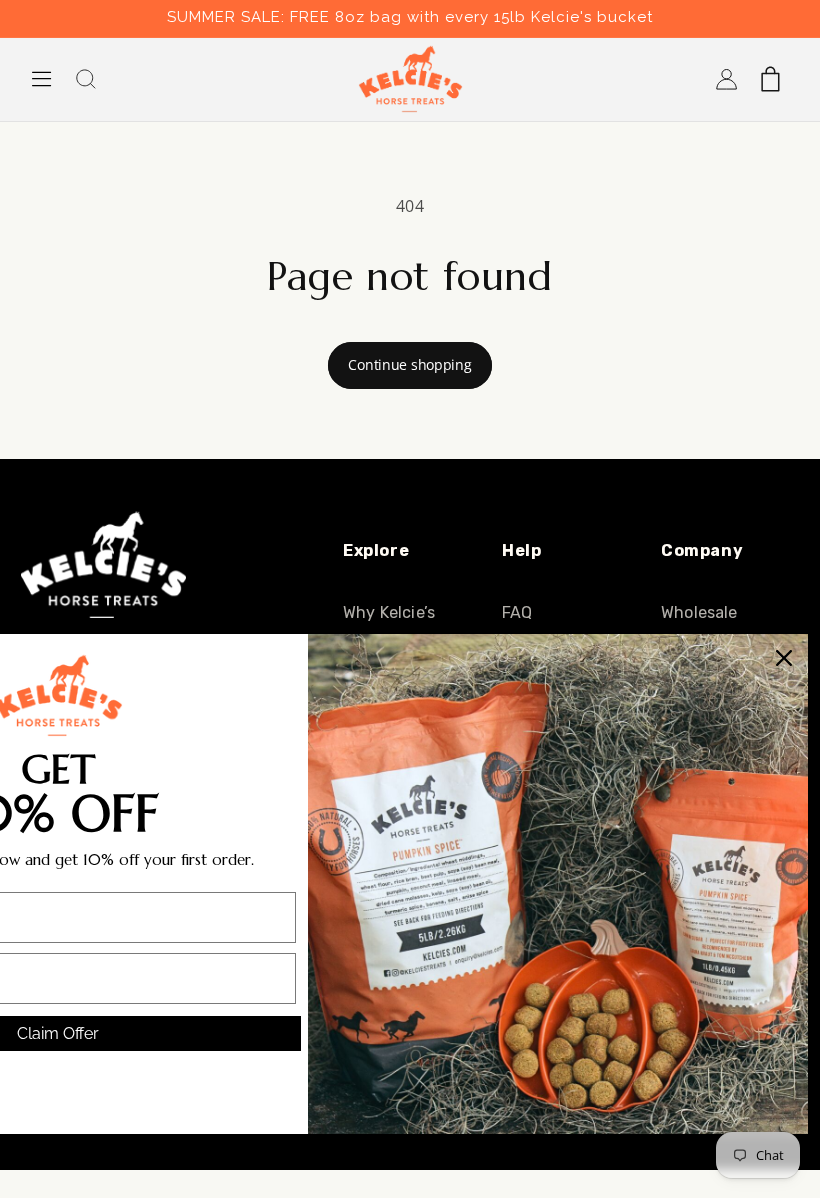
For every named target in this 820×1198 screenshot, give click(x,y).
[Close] (784, 658)
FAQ (517, 612)
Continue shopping (409, 364)
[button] (42, 79)
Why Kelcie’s (389, 612)
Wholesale (699, 612)
